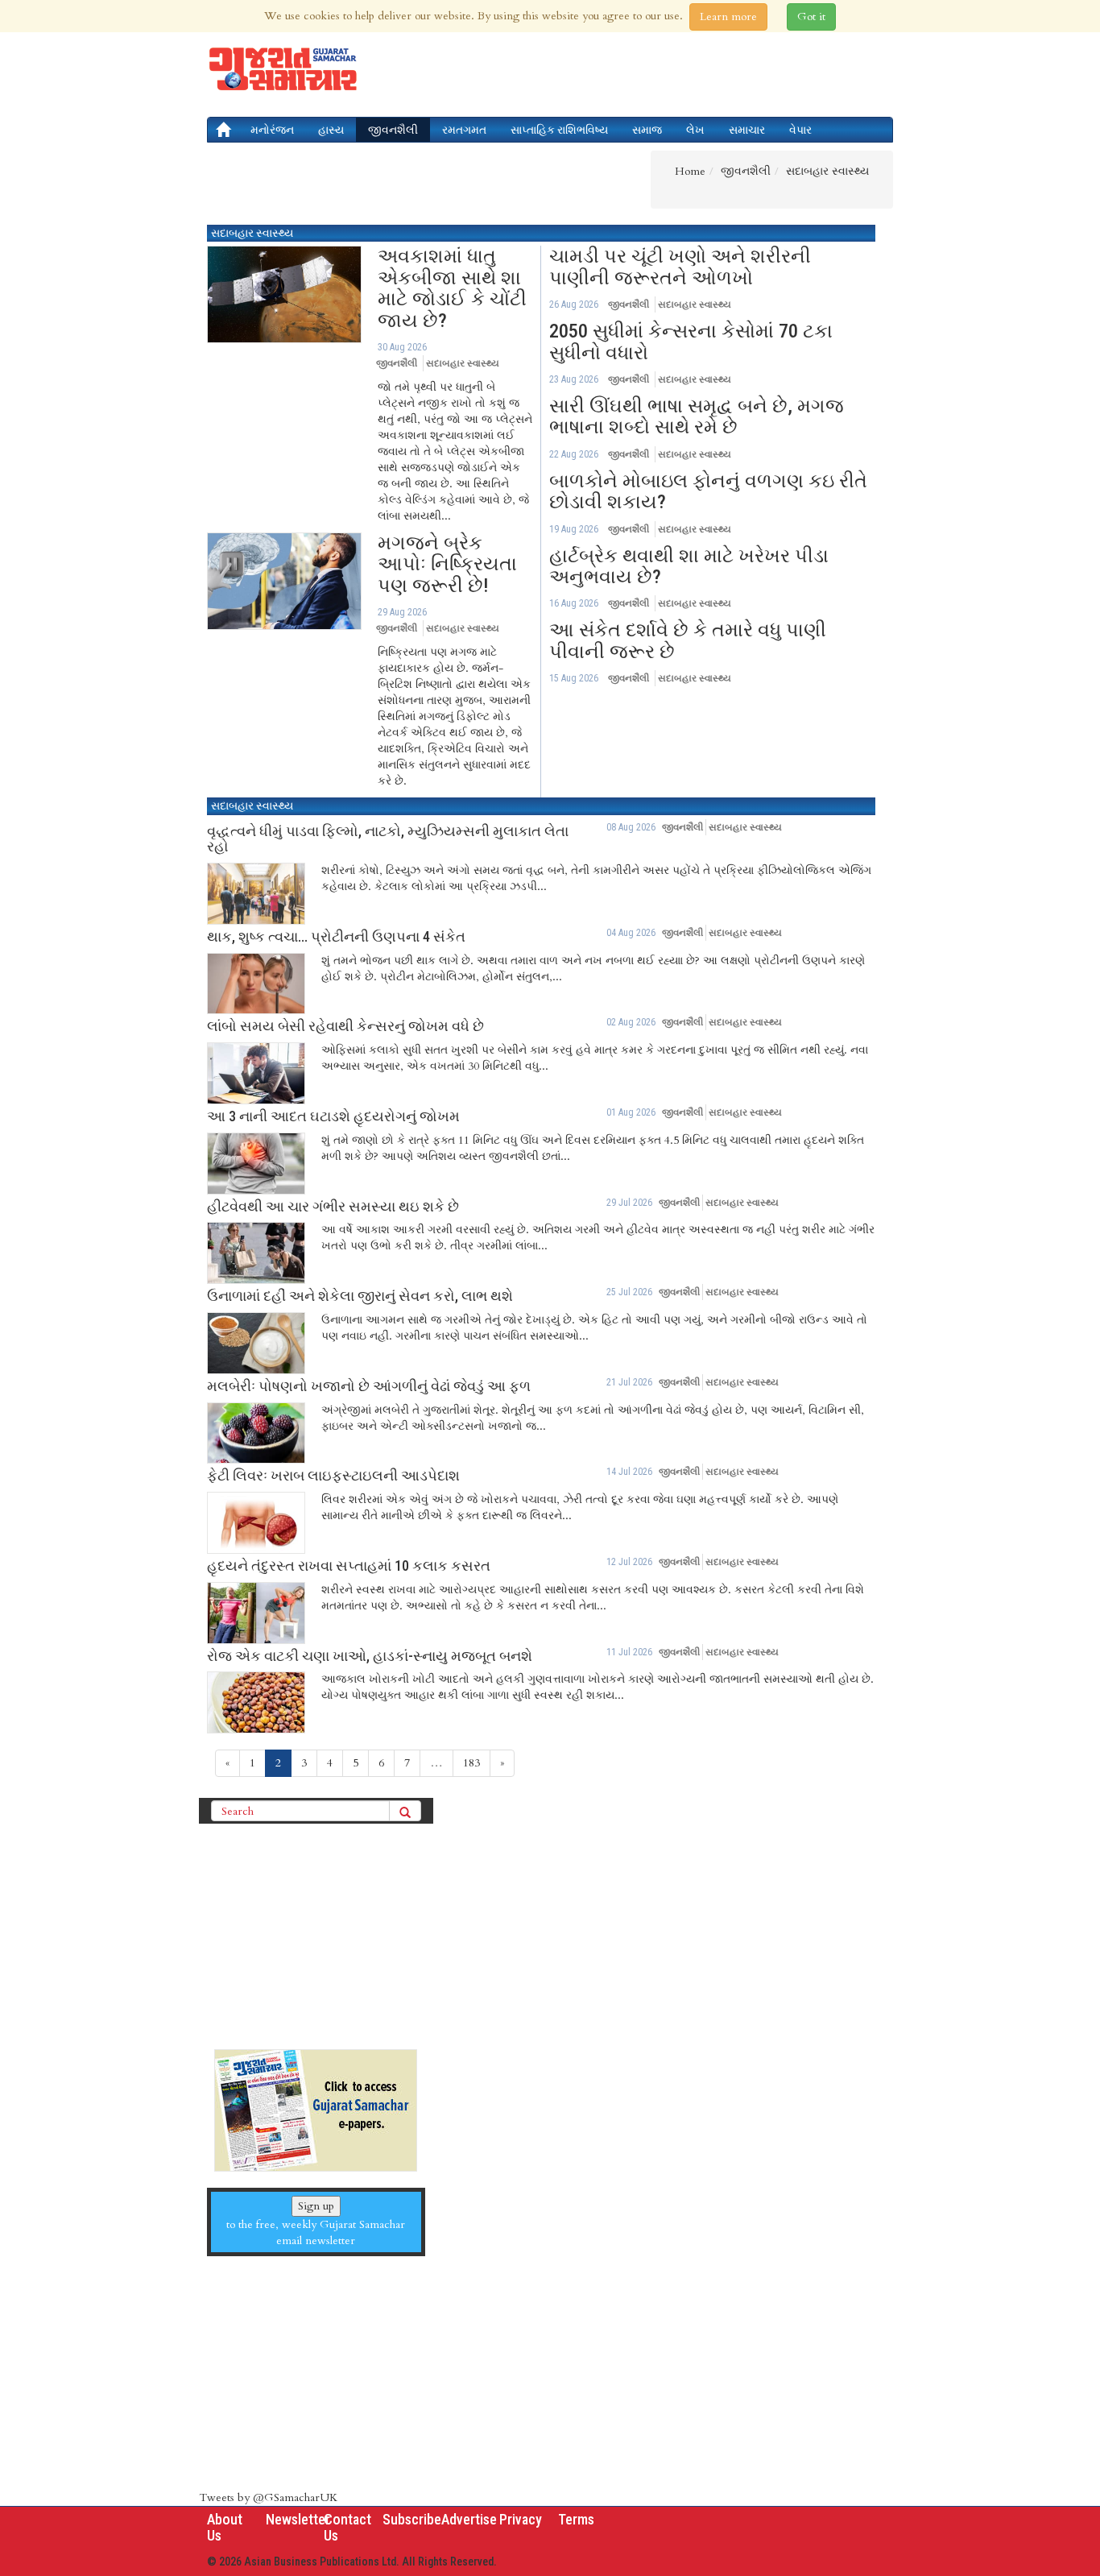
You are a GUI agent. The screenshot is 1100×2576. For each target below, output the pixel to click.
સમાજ (647, 130)
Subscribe (412, 2519)
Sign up (316, 2206)
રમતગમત (464, 130)
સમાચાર (747, 130)
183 (471, 1763)
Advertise (469, 2519)
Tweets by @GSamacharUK (268, 2497)
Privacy (521, 2519)
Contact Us (347, 2527)
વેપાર (800, 130)
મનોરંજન (272, 130)
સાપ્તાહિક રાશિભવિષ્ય (559, 130)
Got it (811, 17)
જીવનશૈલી (393, 130)
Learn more (728, 17)
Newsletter (298, 2519)
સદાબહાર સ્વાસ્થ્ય (252, 233)
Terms (576, 2519)
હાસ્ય (331, 130)
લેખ (695, 130)
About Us (225, 2527)
